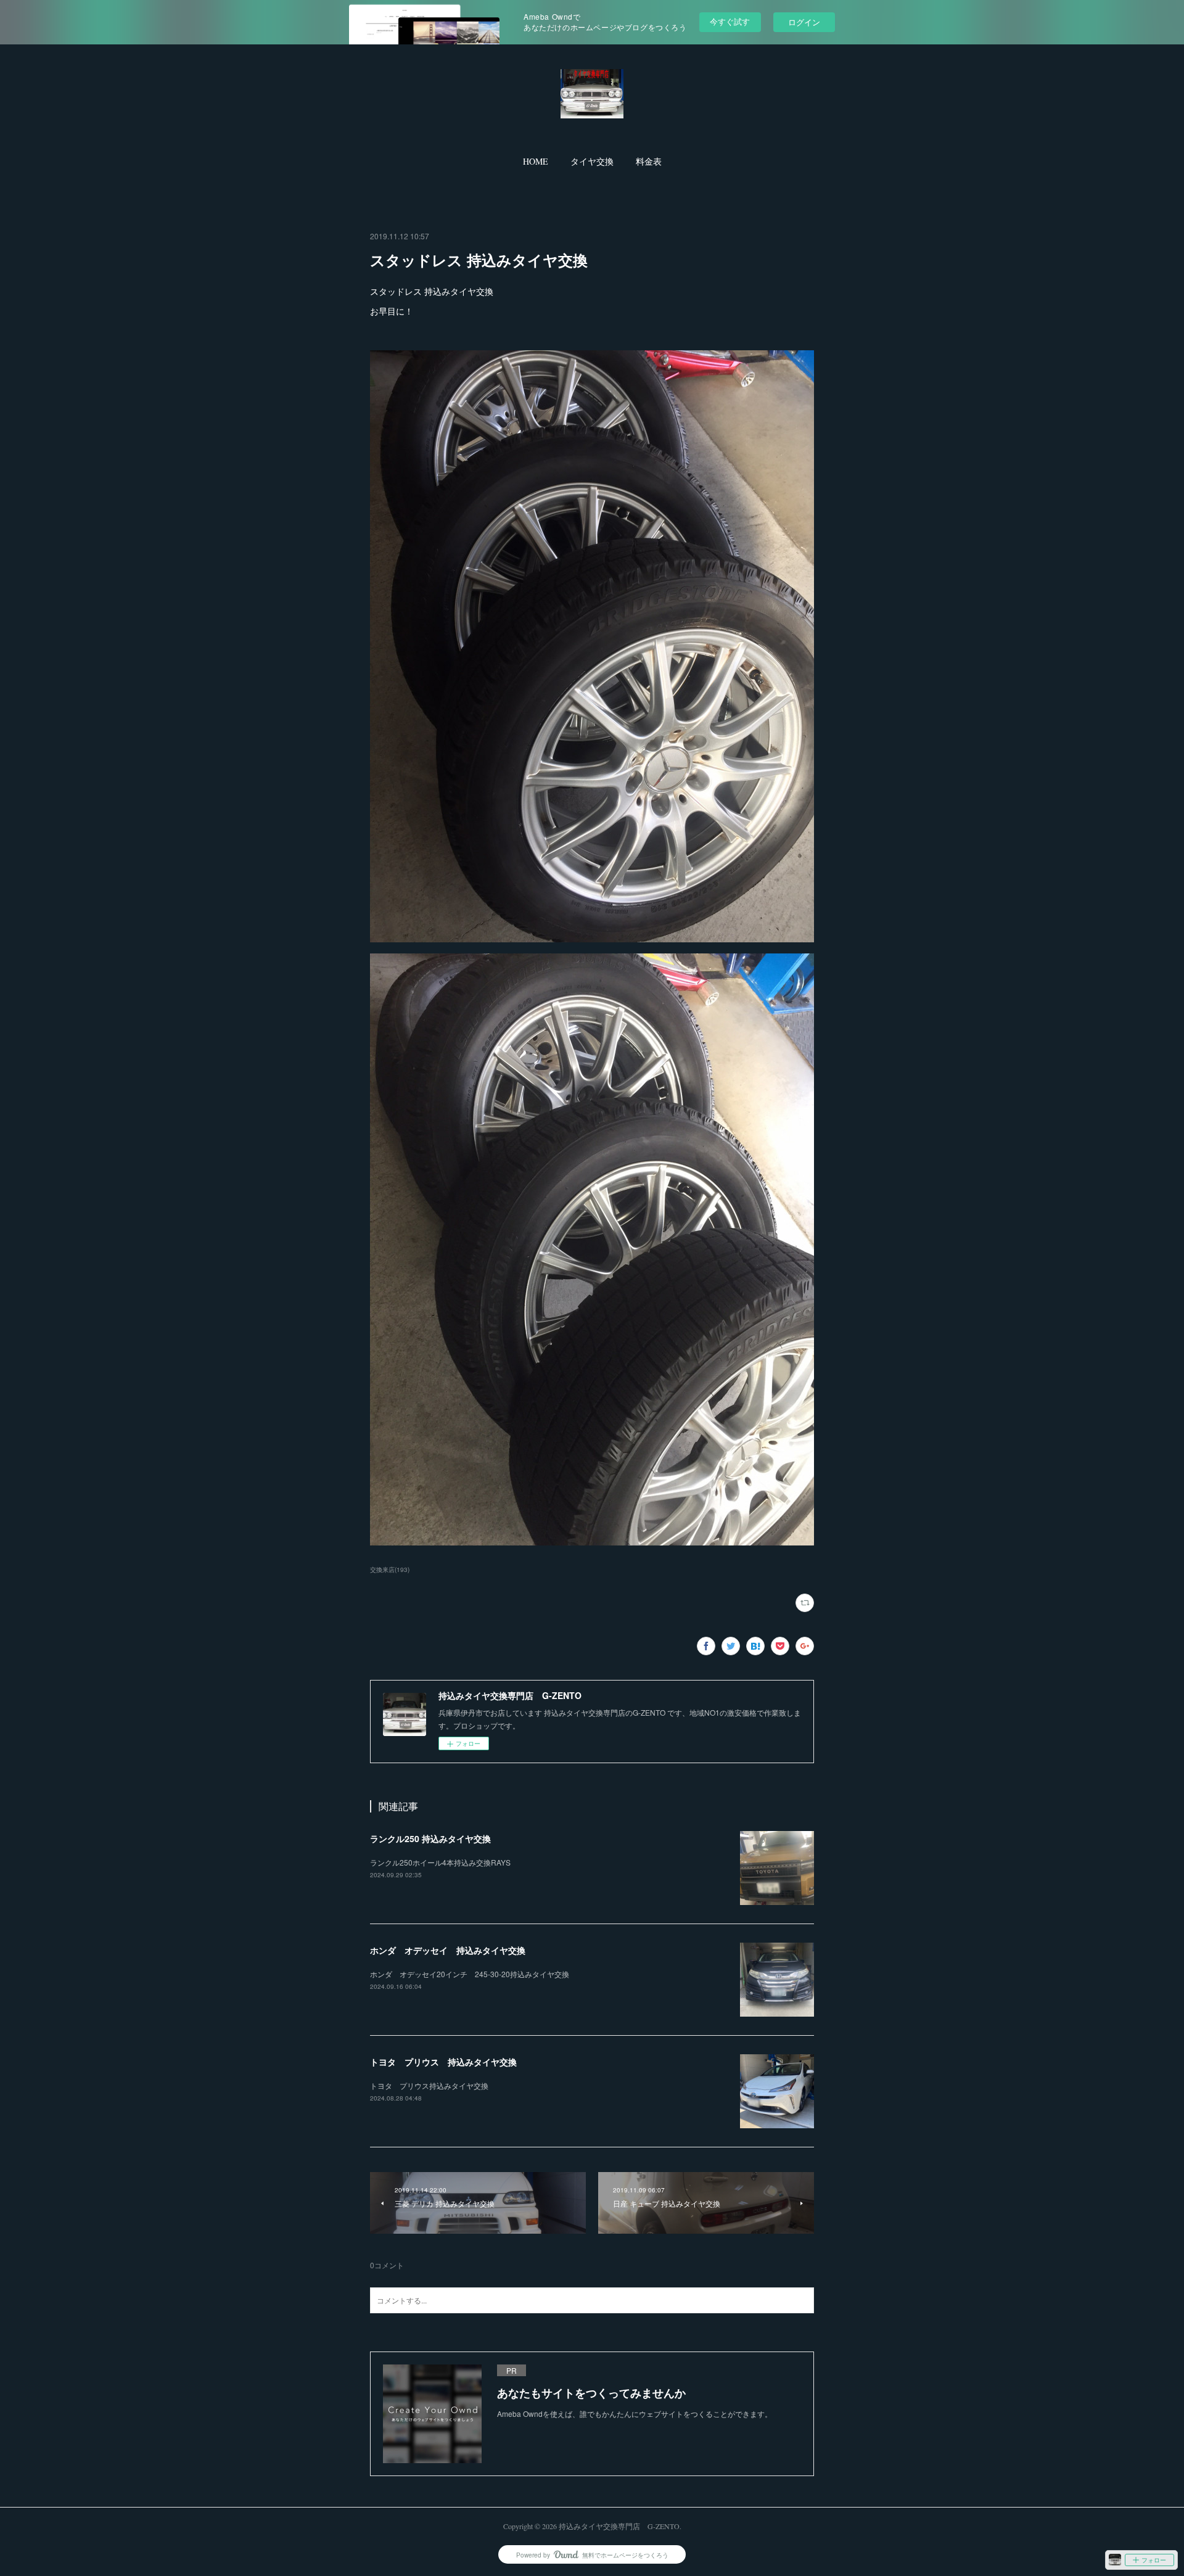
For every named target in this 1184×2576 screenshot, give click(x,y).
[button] (536, 162)
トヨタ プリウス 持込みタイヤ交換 (443, 2062)
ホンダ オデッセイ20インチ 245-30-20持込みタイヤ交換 (470, 1974)
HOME (536, 161)
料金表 (649, 161)
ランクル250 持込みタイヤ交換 (430, 1838)
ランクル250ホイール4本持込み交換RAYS (440, 1862)
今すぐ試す (730, 21)
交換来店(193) (390, 1570)
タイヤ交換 (592, 161)
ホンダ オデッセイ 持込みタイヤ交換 (448, 1950)
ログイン (804, 22)
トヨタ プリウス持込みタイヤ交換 (429, 2085)
